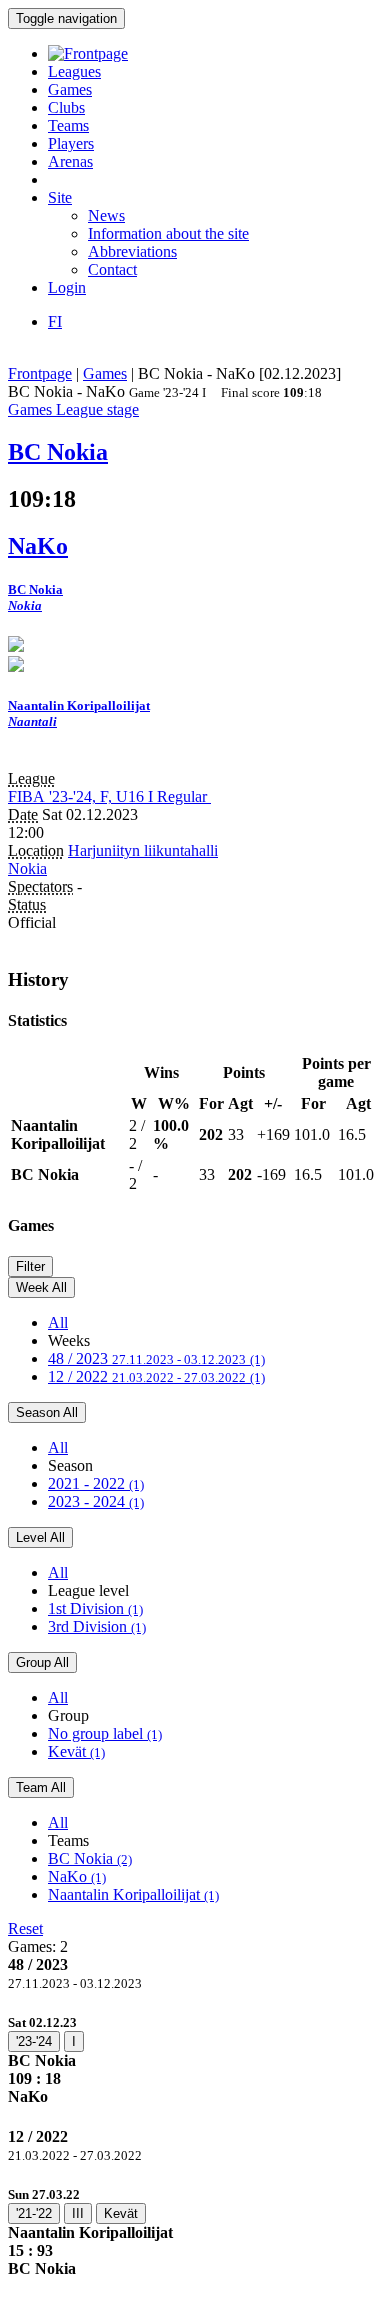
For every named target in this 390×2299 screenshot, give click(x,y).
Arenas (70, 161)
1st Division (95, 1608)
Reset (25, 1928)
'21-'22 (34, 2213)
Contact (112, 269)
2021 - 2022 (96, 1483)
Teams (68, 125)
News (106, 215)
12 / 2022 (156, 1376)
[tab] (195, 2059)
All (58, 1322)
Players (71, 143)
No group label (105, 1733)
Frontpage (40, 373)
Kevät (76, 1751)
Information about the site (168, 233)
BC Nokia (90, 1858)
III (78, 2213)
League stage (97, 409)
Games (70, 89)
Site (60, 197)
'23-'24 (34, 2041)
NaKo (77, 1876)
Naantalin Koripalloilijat (133, 1894)
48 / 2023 (156, 1358)
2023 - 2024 (96, 1501)
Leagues (74, 71)
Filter (30, 1266)
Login (67, 287)
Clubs (66, 107)
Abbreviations (132, 251)
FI (55, 321)
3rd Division (97, 1626)
